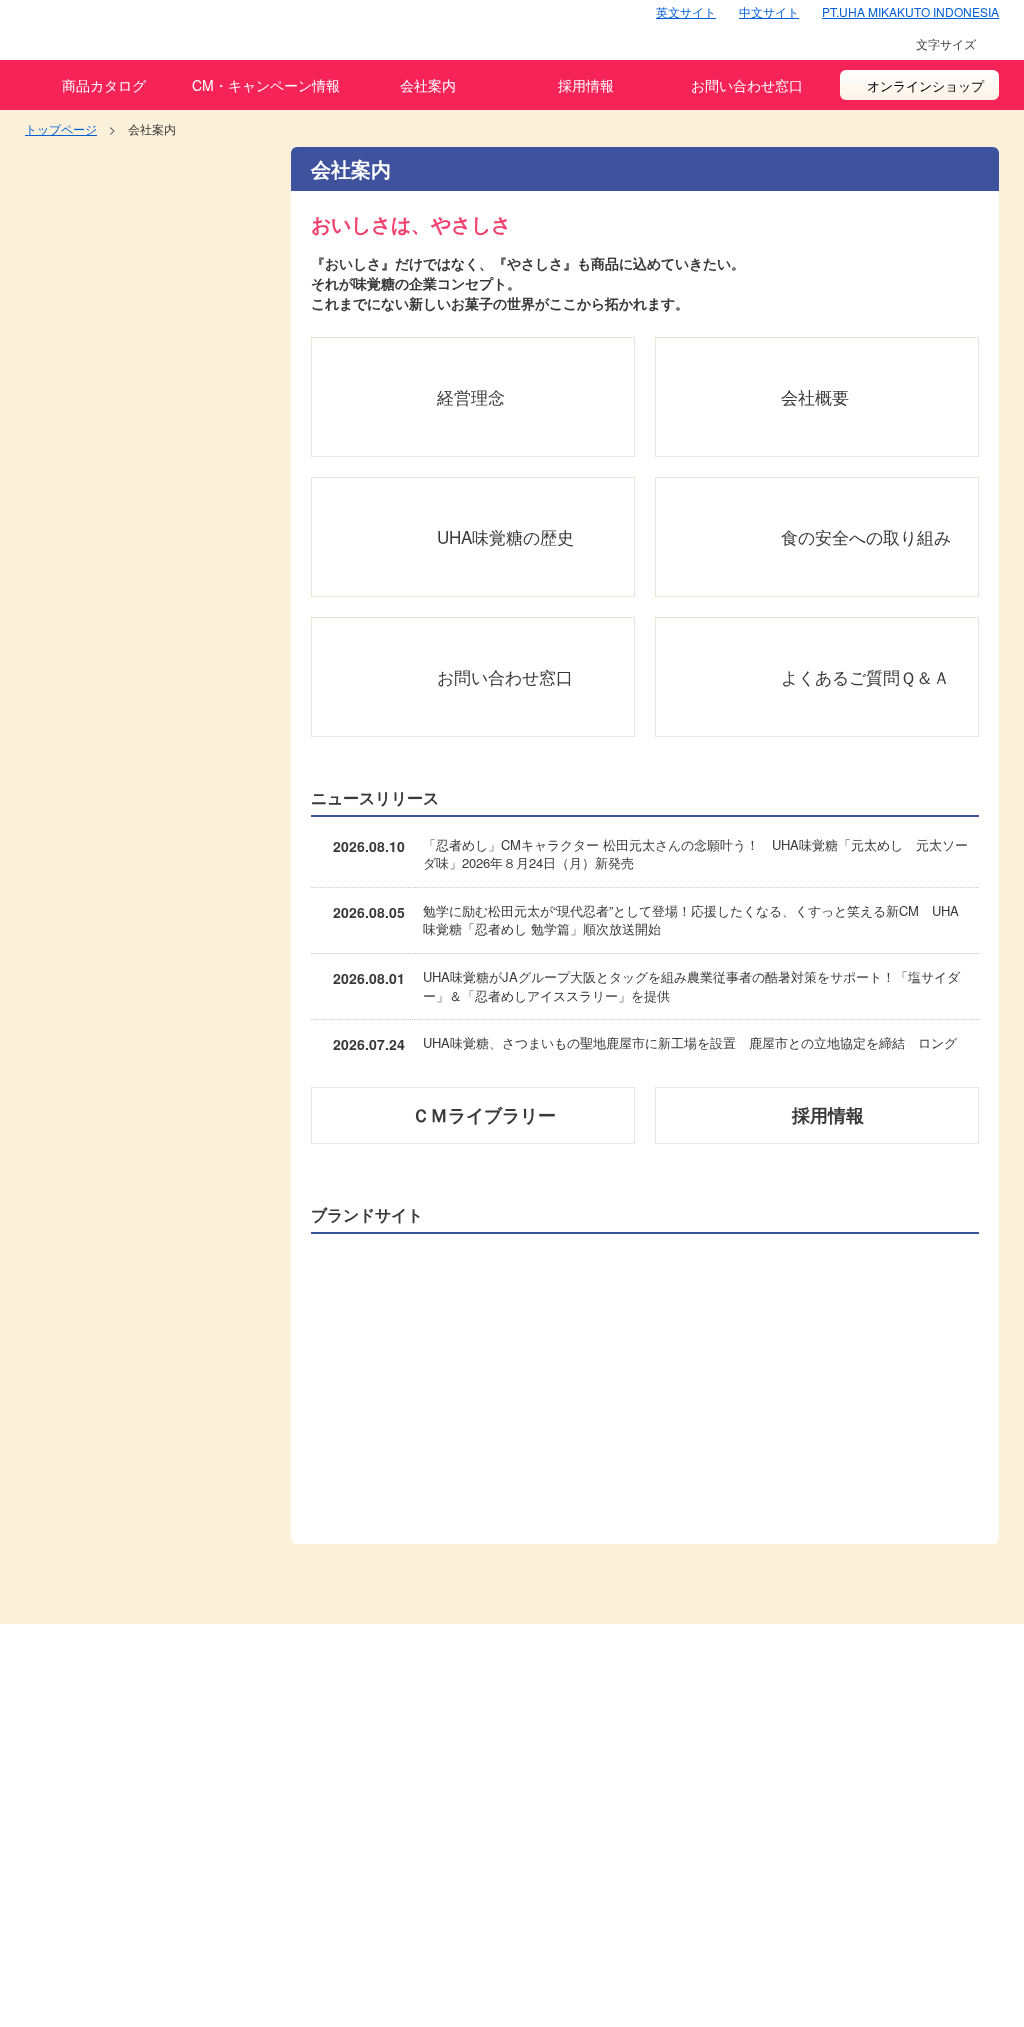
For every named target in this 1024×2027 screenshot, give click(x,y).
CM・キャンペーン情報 (266, 85)
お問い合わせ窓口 (747, 85)
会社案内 (428, 85)
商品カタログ (104, 85)
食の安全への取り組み (866, 536)
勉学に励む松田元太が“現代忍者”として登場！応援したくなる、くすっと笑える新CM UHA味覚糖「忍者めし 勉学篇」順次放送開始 (691, 920)
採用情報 (586, 85)
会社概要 (815, 396)
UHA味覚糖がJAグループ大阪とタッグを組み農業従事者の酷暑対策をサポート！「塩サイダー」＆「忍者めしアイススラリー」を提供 (691, 986)
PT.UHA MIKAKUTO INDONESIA (910, 11)
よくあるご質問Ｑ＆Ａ (865, 676)
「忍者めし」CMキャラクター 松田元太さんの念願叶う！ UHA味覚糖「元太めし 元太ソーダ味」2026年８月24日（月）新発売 (695, 854)
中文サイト (769, 11)
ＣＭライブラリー (484, 1115)
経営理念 (471, 396)
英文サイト (686, 11)
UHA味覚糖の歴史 (505, 536)
